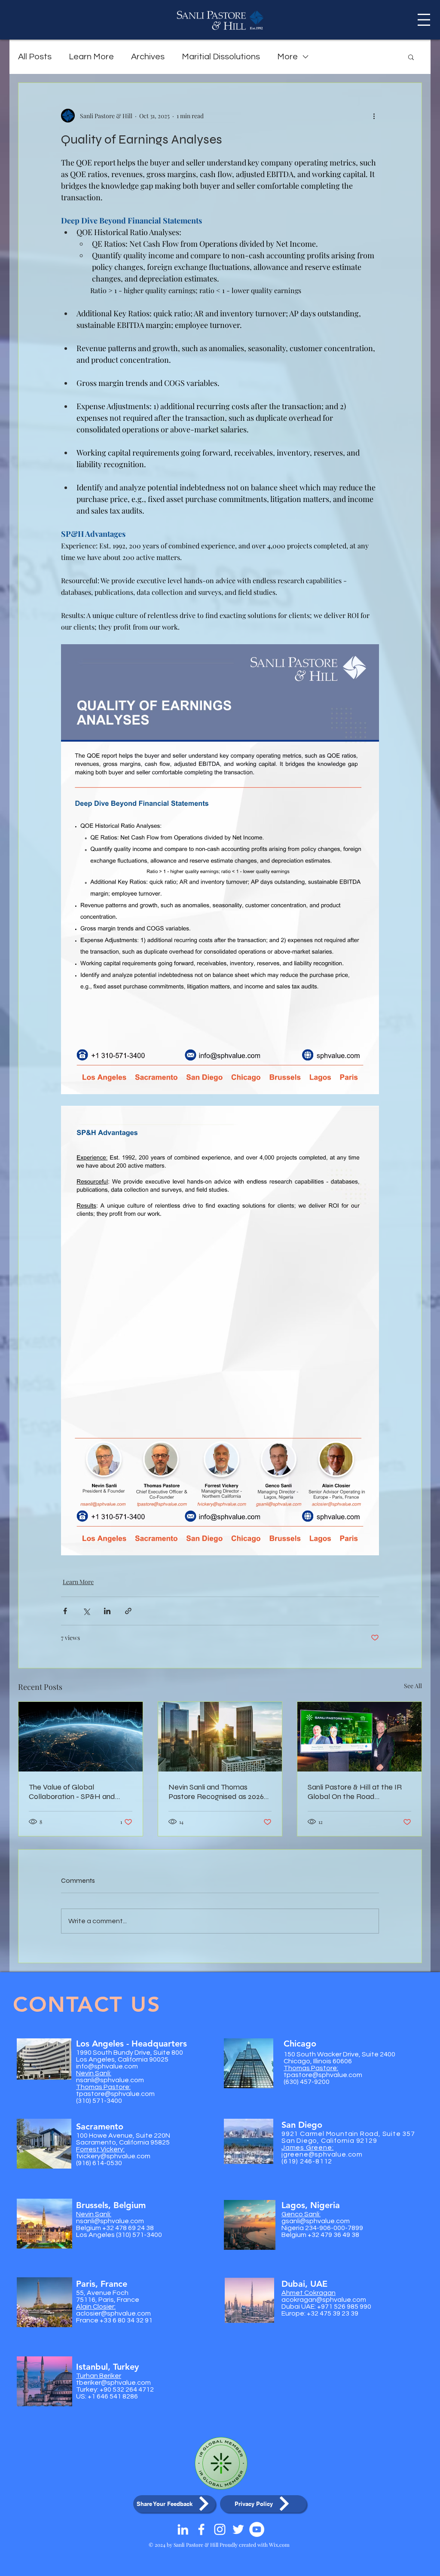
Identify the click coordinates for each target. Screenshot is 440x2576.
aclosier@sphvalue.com (113, 2313)
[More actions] (374, 116)
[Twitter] (238, 2529)
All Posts (35, 57)
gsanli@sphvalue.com (316, 2221)
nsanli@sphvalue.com (110, 2080)
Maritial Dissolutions (221, 57)
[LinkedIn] (183, 2529)
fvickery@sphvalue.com (113, 2156)
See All (413, 1686)
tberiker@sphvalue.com (113, 2383)
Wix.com (279, 2545)
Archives (148, 57)
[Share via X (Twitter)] (86, 1611)
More (287, 57)
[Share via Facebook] (65, 1611)
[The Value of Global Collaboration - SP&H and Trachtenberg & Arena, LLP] (81, 1737)
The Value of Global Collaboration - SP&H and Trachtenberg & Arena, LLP (75, 1792)
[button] (424, 20)
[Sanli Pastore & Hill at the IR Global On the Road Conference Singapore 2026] (359, 1737)
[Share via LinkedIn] (107, 1611)
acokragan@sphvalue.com (324, 2300)
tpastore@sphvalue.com (115, 2094)
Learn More (91, 57)
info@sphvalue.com (107, 2066)
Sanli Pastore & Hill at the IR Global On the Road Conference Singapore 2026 (355, 1792)
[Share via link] (128, 1611)
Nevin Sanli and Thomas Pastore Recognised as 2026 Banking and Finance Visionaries (216, 1792)
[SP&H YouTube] (257, 2529)
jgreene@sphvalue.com (322, 2154)
